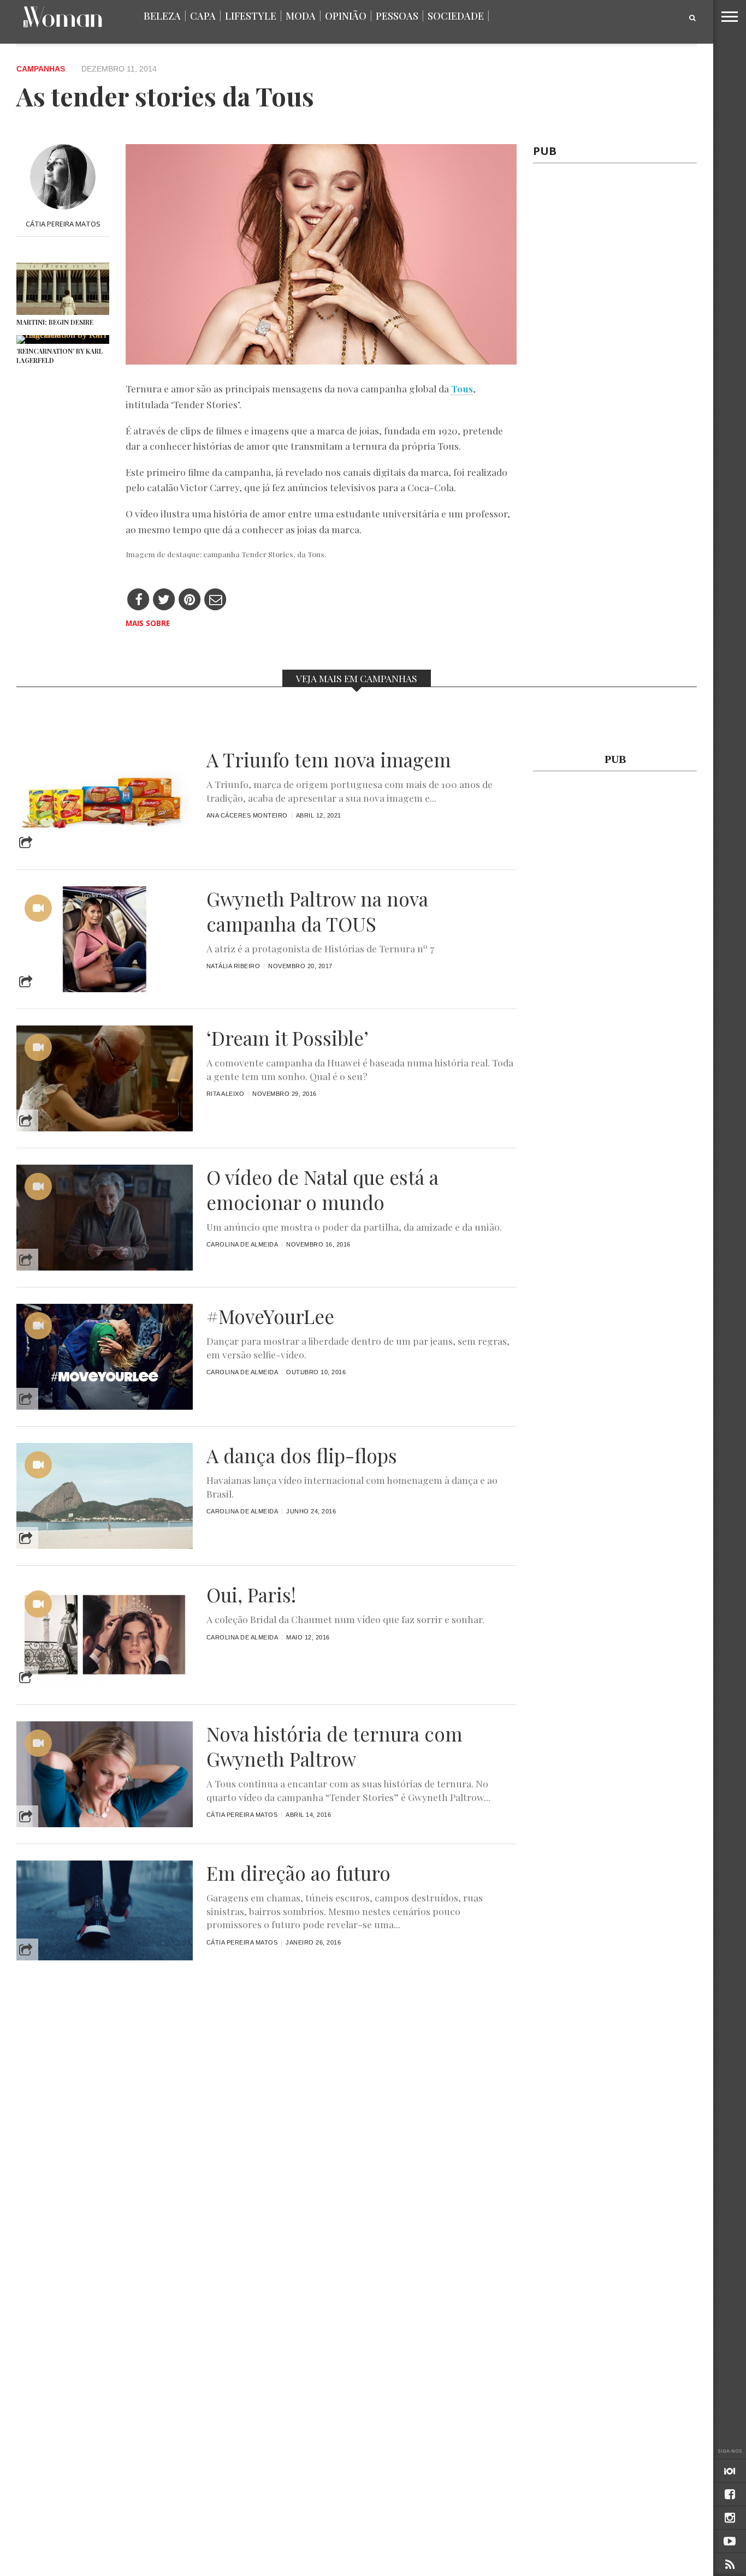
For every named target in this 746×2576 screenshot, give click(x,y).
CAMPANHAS (41, 69)
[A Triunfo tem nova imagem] (105, 850)
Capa (203, 16)
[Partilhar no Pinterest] (190, 600)
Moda (301, 16)
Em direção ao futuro (298, 1873)
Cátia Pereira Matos (63, 224)
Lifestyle (251, 16)
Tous (462, 388)
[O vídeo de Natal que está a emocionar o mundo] (105, 1268)
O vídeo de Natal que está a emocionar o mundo (322, 1190)
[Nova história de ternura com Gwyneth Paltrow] (105, 1824)
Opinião (346, 16)
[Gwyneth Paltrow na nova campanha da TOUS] (105, 989)
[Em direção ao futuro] (105, 1957)
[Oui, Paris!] (105, 1685)
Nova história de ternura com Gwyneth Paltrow (334, 1746)
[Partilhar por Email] (215, 600)
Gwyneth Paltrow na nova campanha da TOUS (317, 911)
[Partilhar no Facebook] (138, 600)
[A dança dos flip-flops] (105, 1546)
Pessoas (397, 16)
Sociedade (456, 16)
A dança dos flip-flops (302, 1456)
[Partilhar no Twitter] (164, 600)
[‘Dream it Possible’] (105, 1128)
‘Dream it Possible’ (288, 1038)
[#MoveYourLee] (105, 1407)
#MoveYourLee (270, 1316)
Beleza (162, 16)
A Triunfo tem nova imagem (329, 760)
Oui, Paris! (251, 1595)
